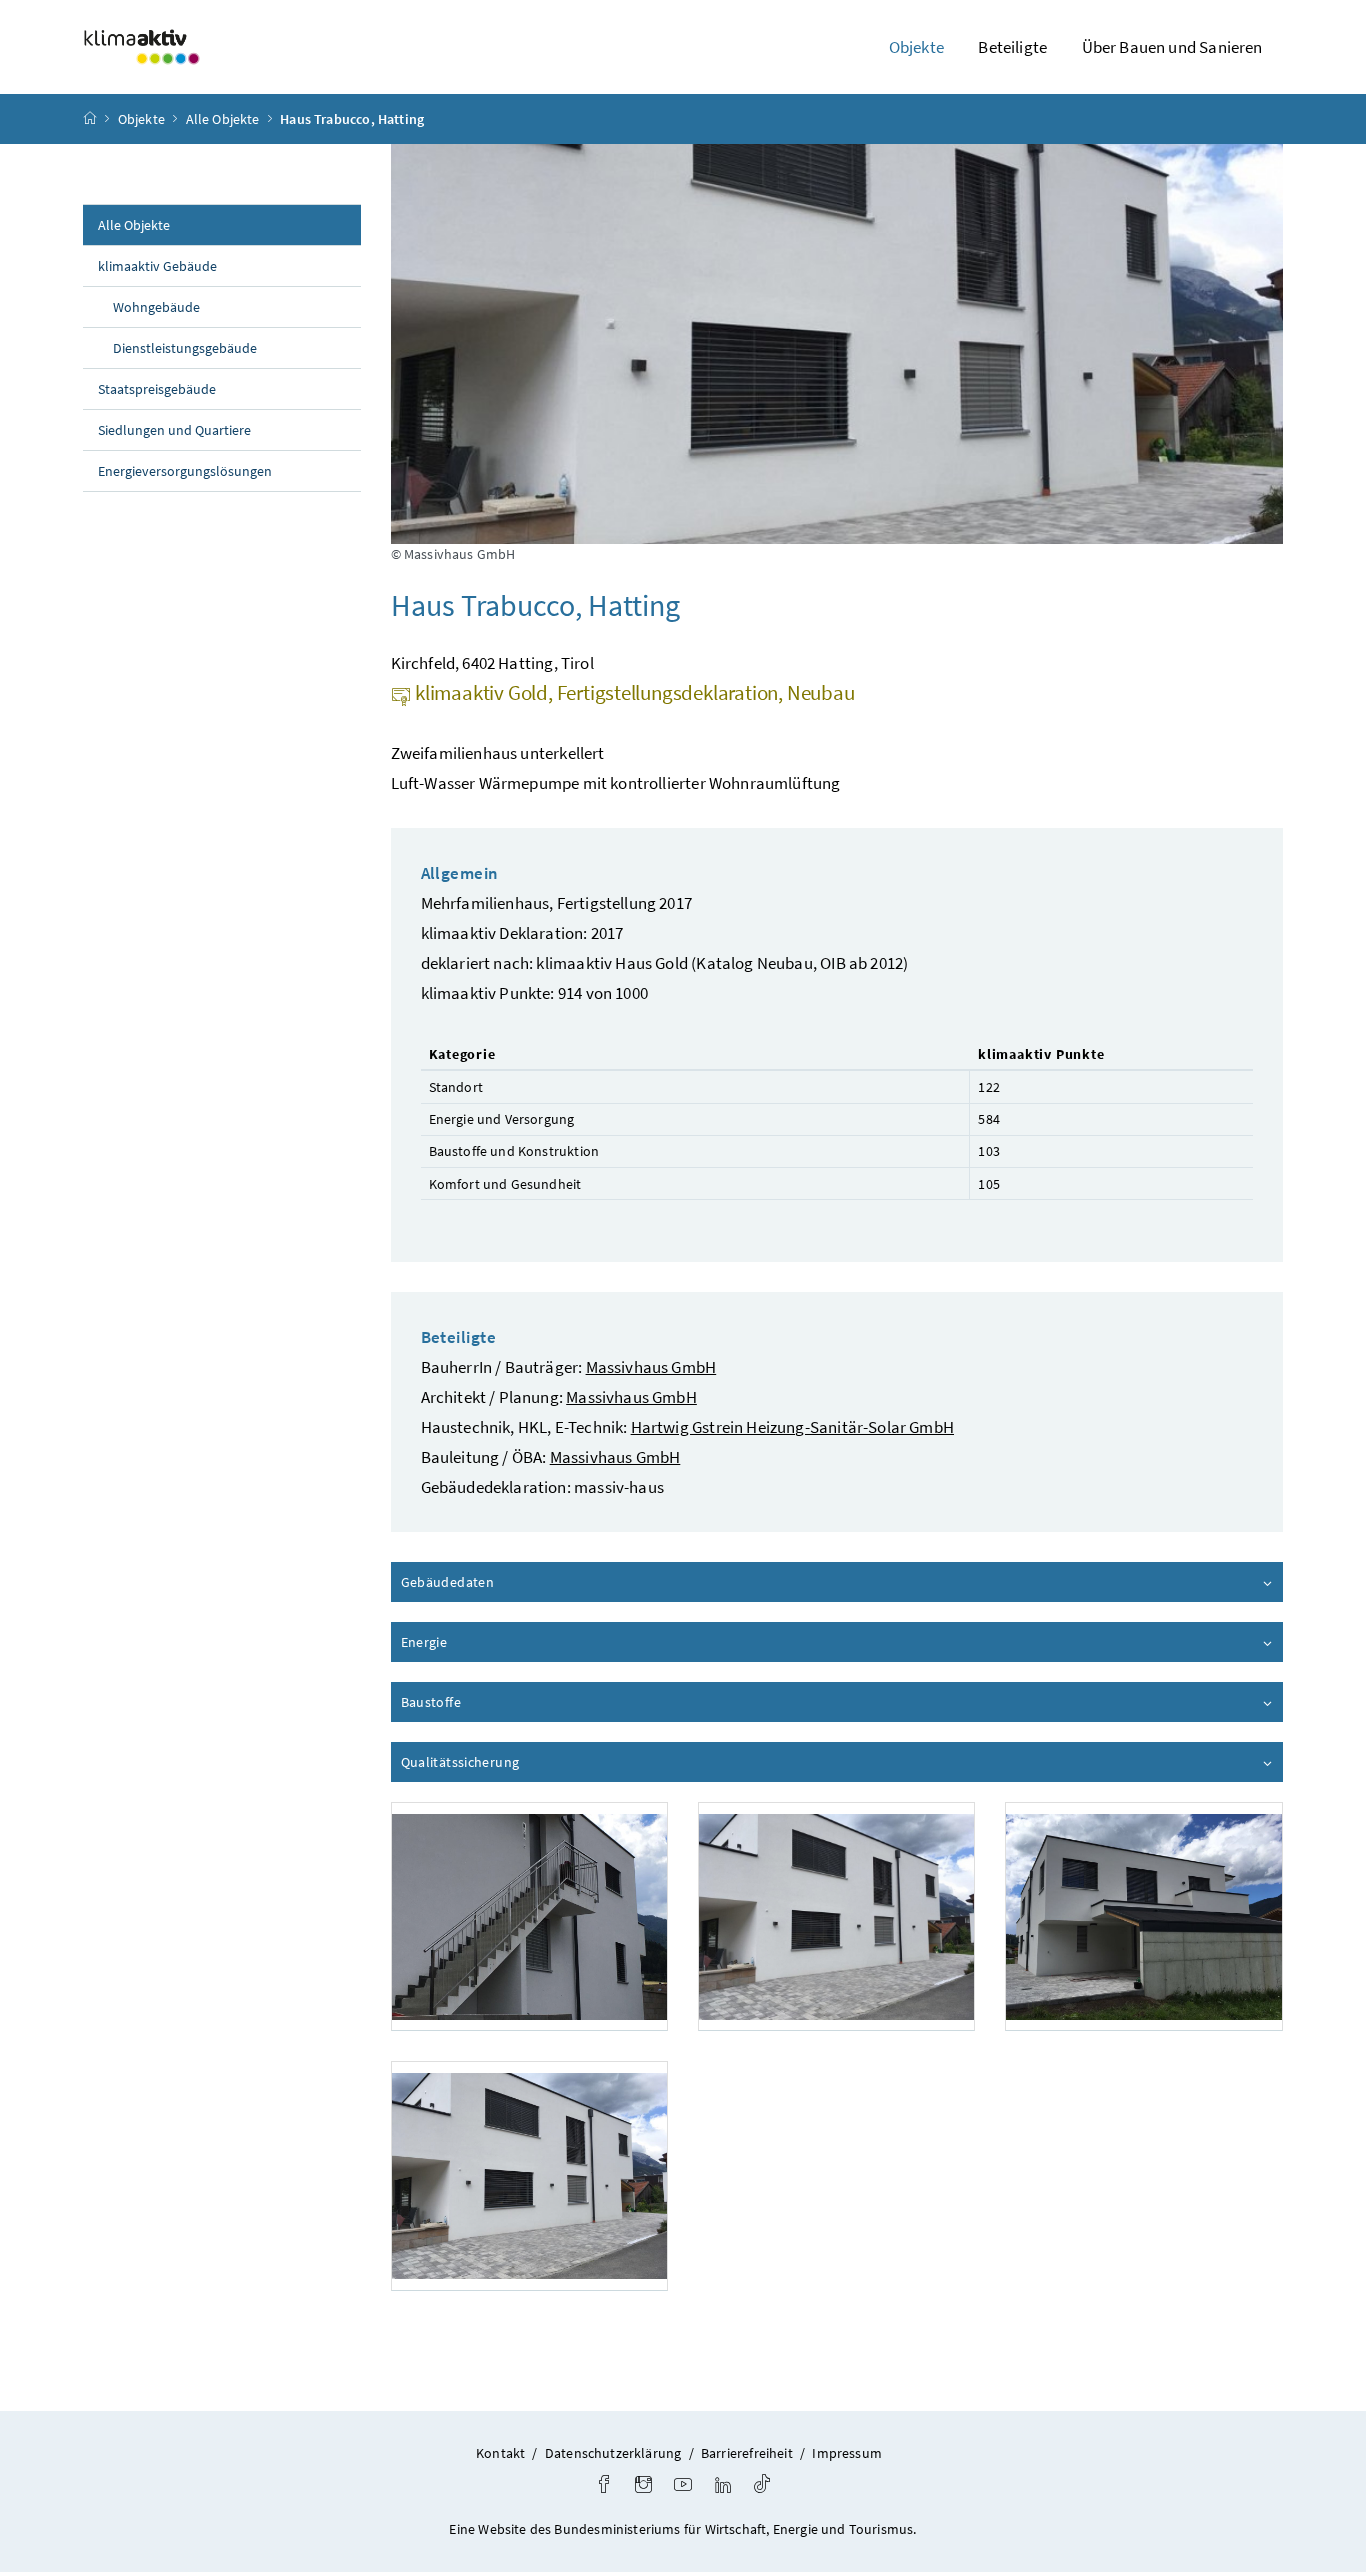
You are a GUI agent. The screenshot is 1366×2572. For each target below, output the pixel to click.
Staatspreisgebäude (157, 389)
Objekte (141, 119)
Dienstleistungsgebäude (185, 348)
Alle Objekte (223, 119)
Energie (481, 1642)
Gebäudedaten (504, 1582)
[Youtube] (683, 2486)
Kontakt (500, 2453)
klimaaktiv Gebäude (157, 266)
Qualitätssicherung (517, 1762)
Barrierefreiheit (747, 2453)
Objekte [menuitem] (916, 47)
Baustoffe (488, 1702)
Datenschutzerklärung (613, 2453)
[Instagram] (643, 2486)
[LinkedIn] (723, 2486)
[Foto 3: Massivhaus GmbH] (1143, 1916)
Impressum (847, 2453)
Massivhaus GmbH (651, 1367)
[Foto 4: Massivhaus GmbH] (529, 2175)
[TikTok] (762, 2486)
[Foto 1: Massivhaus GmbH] (529, 1916)
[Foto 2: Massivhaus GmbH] (836, 1916)
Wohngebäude (156, 307)
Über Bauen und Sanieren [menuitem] (1172, 47)
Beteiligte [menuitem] (1012, 47)
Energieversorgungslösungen (185, 471)
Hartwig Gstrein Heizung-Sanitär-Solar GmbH (792, 1427)
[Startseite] (90, 119)
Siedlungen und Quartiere (174, 430)
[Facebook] (604, 2486)
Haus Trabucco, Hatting (352, 119)
